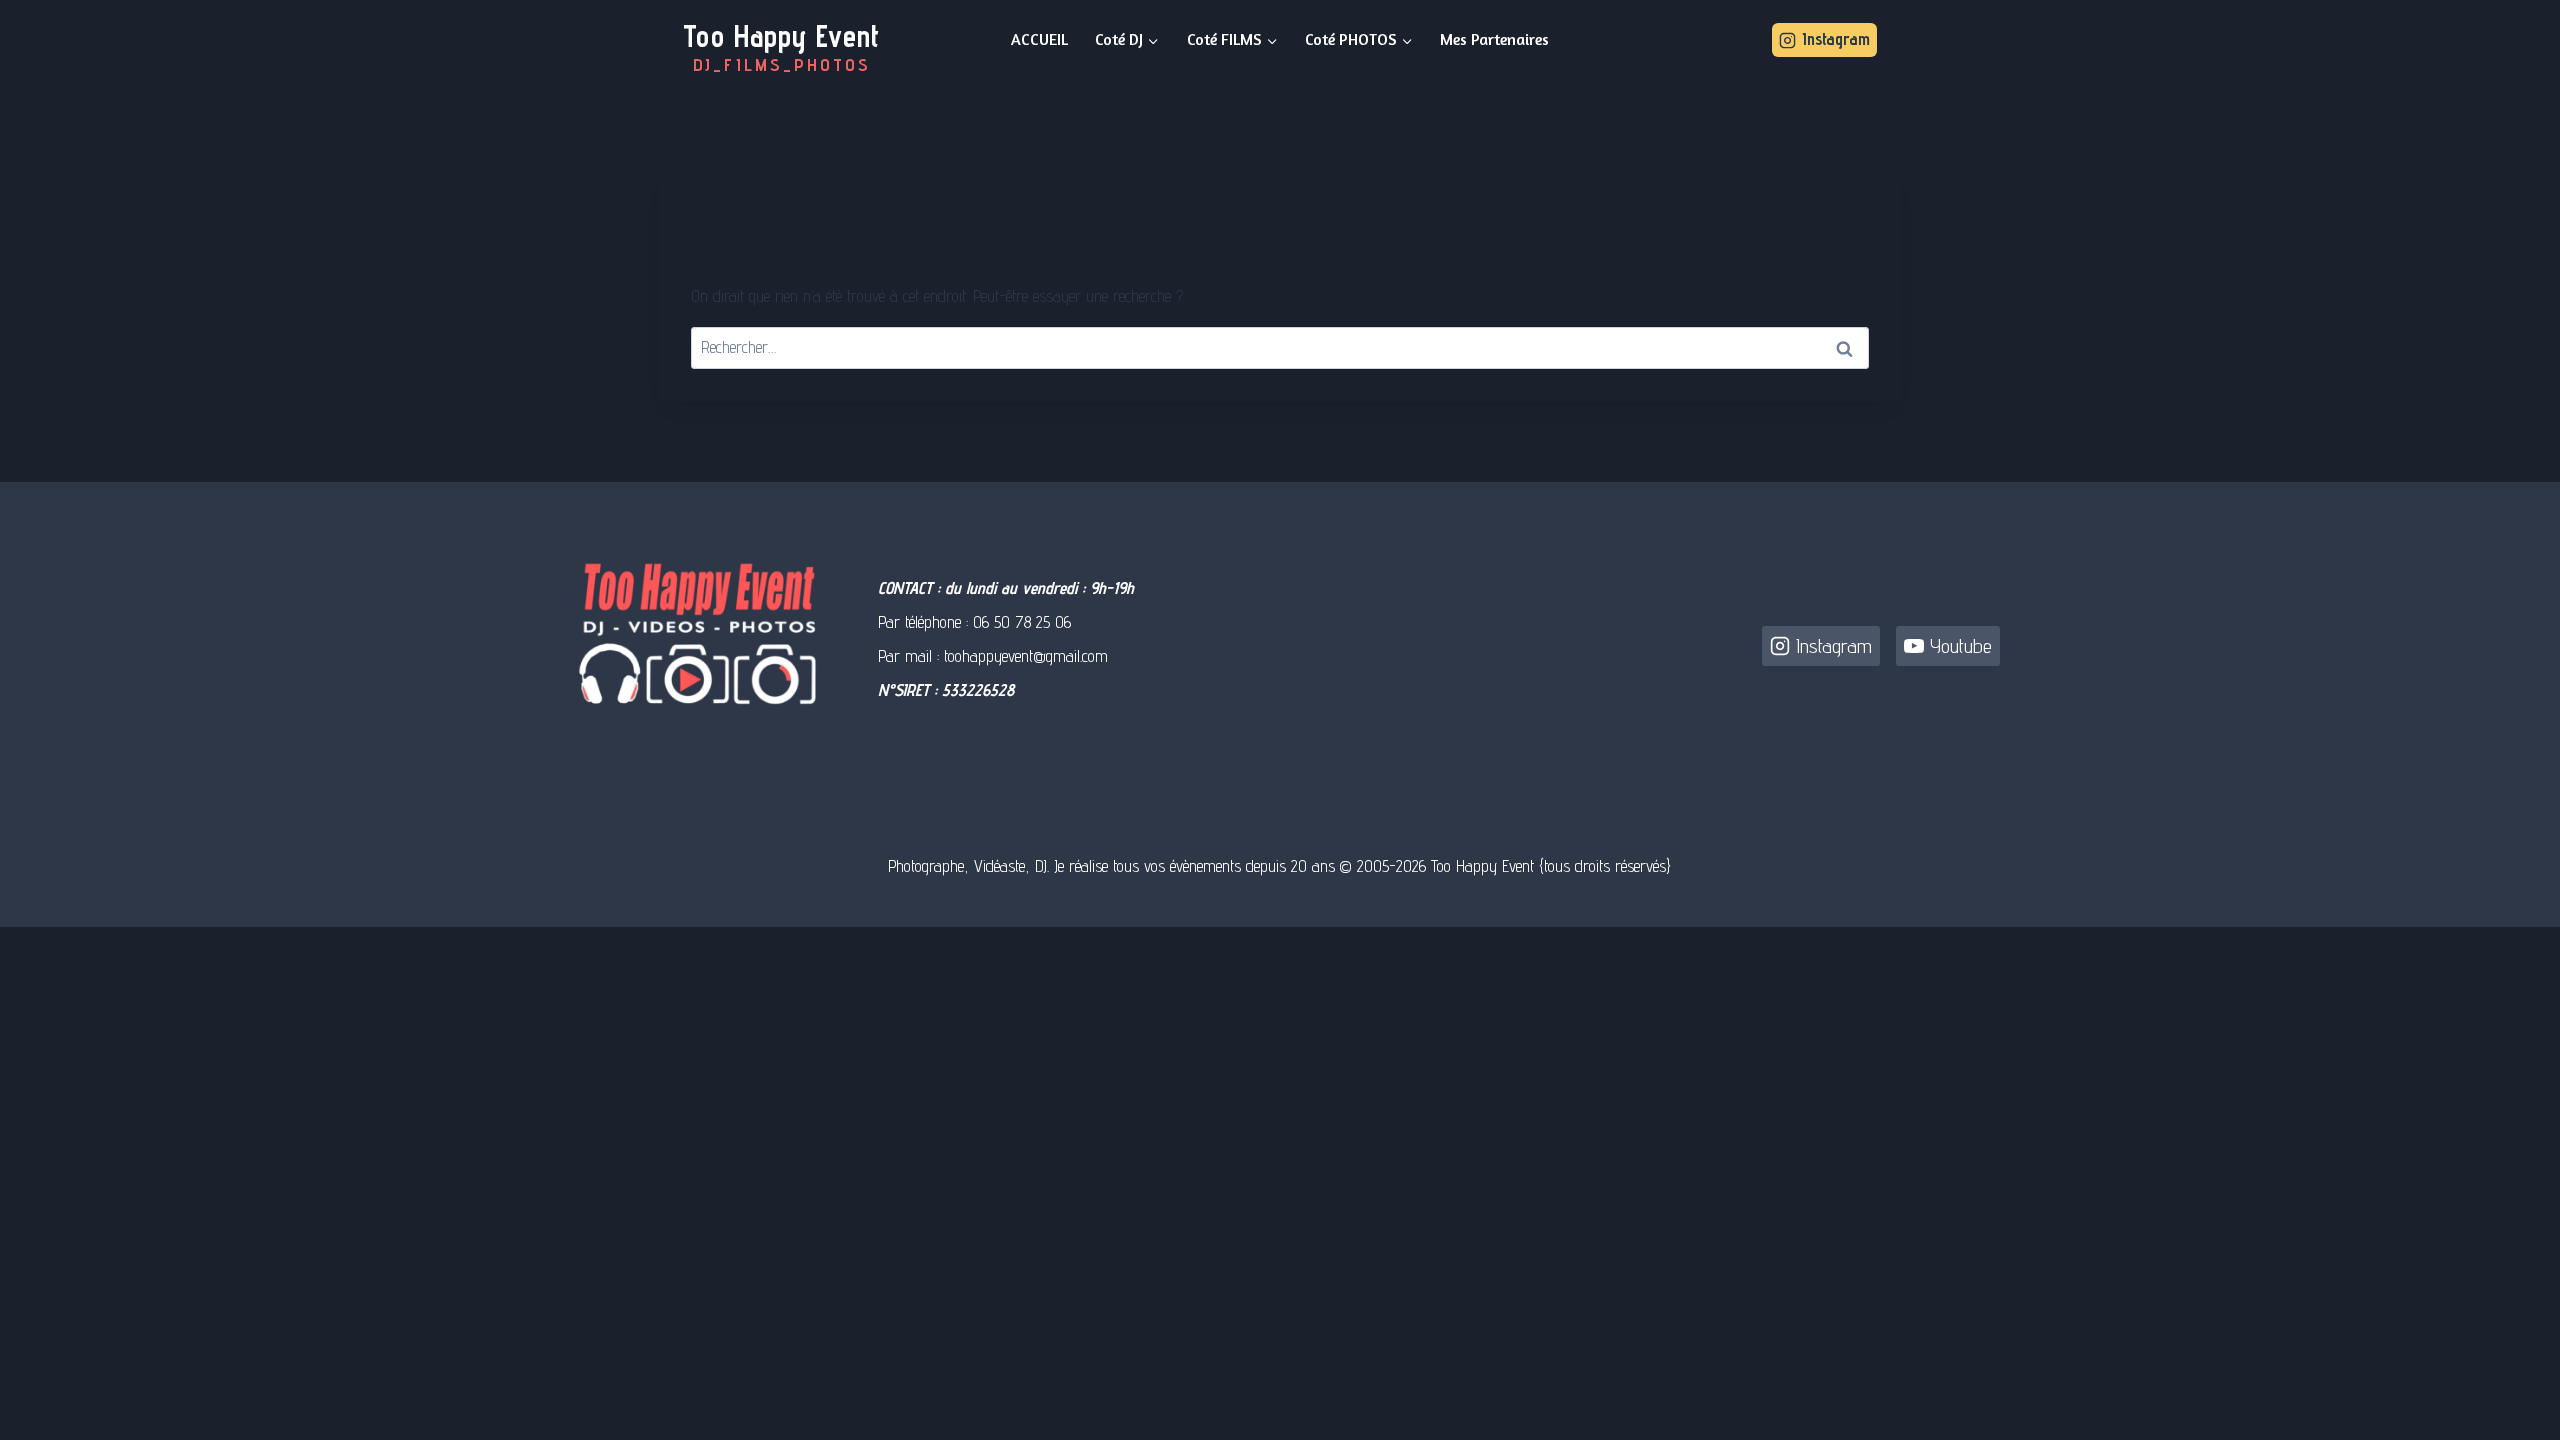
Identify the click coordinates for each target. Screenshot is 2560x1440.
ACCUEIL (1039, 39)
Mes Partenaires (1494, 39)
